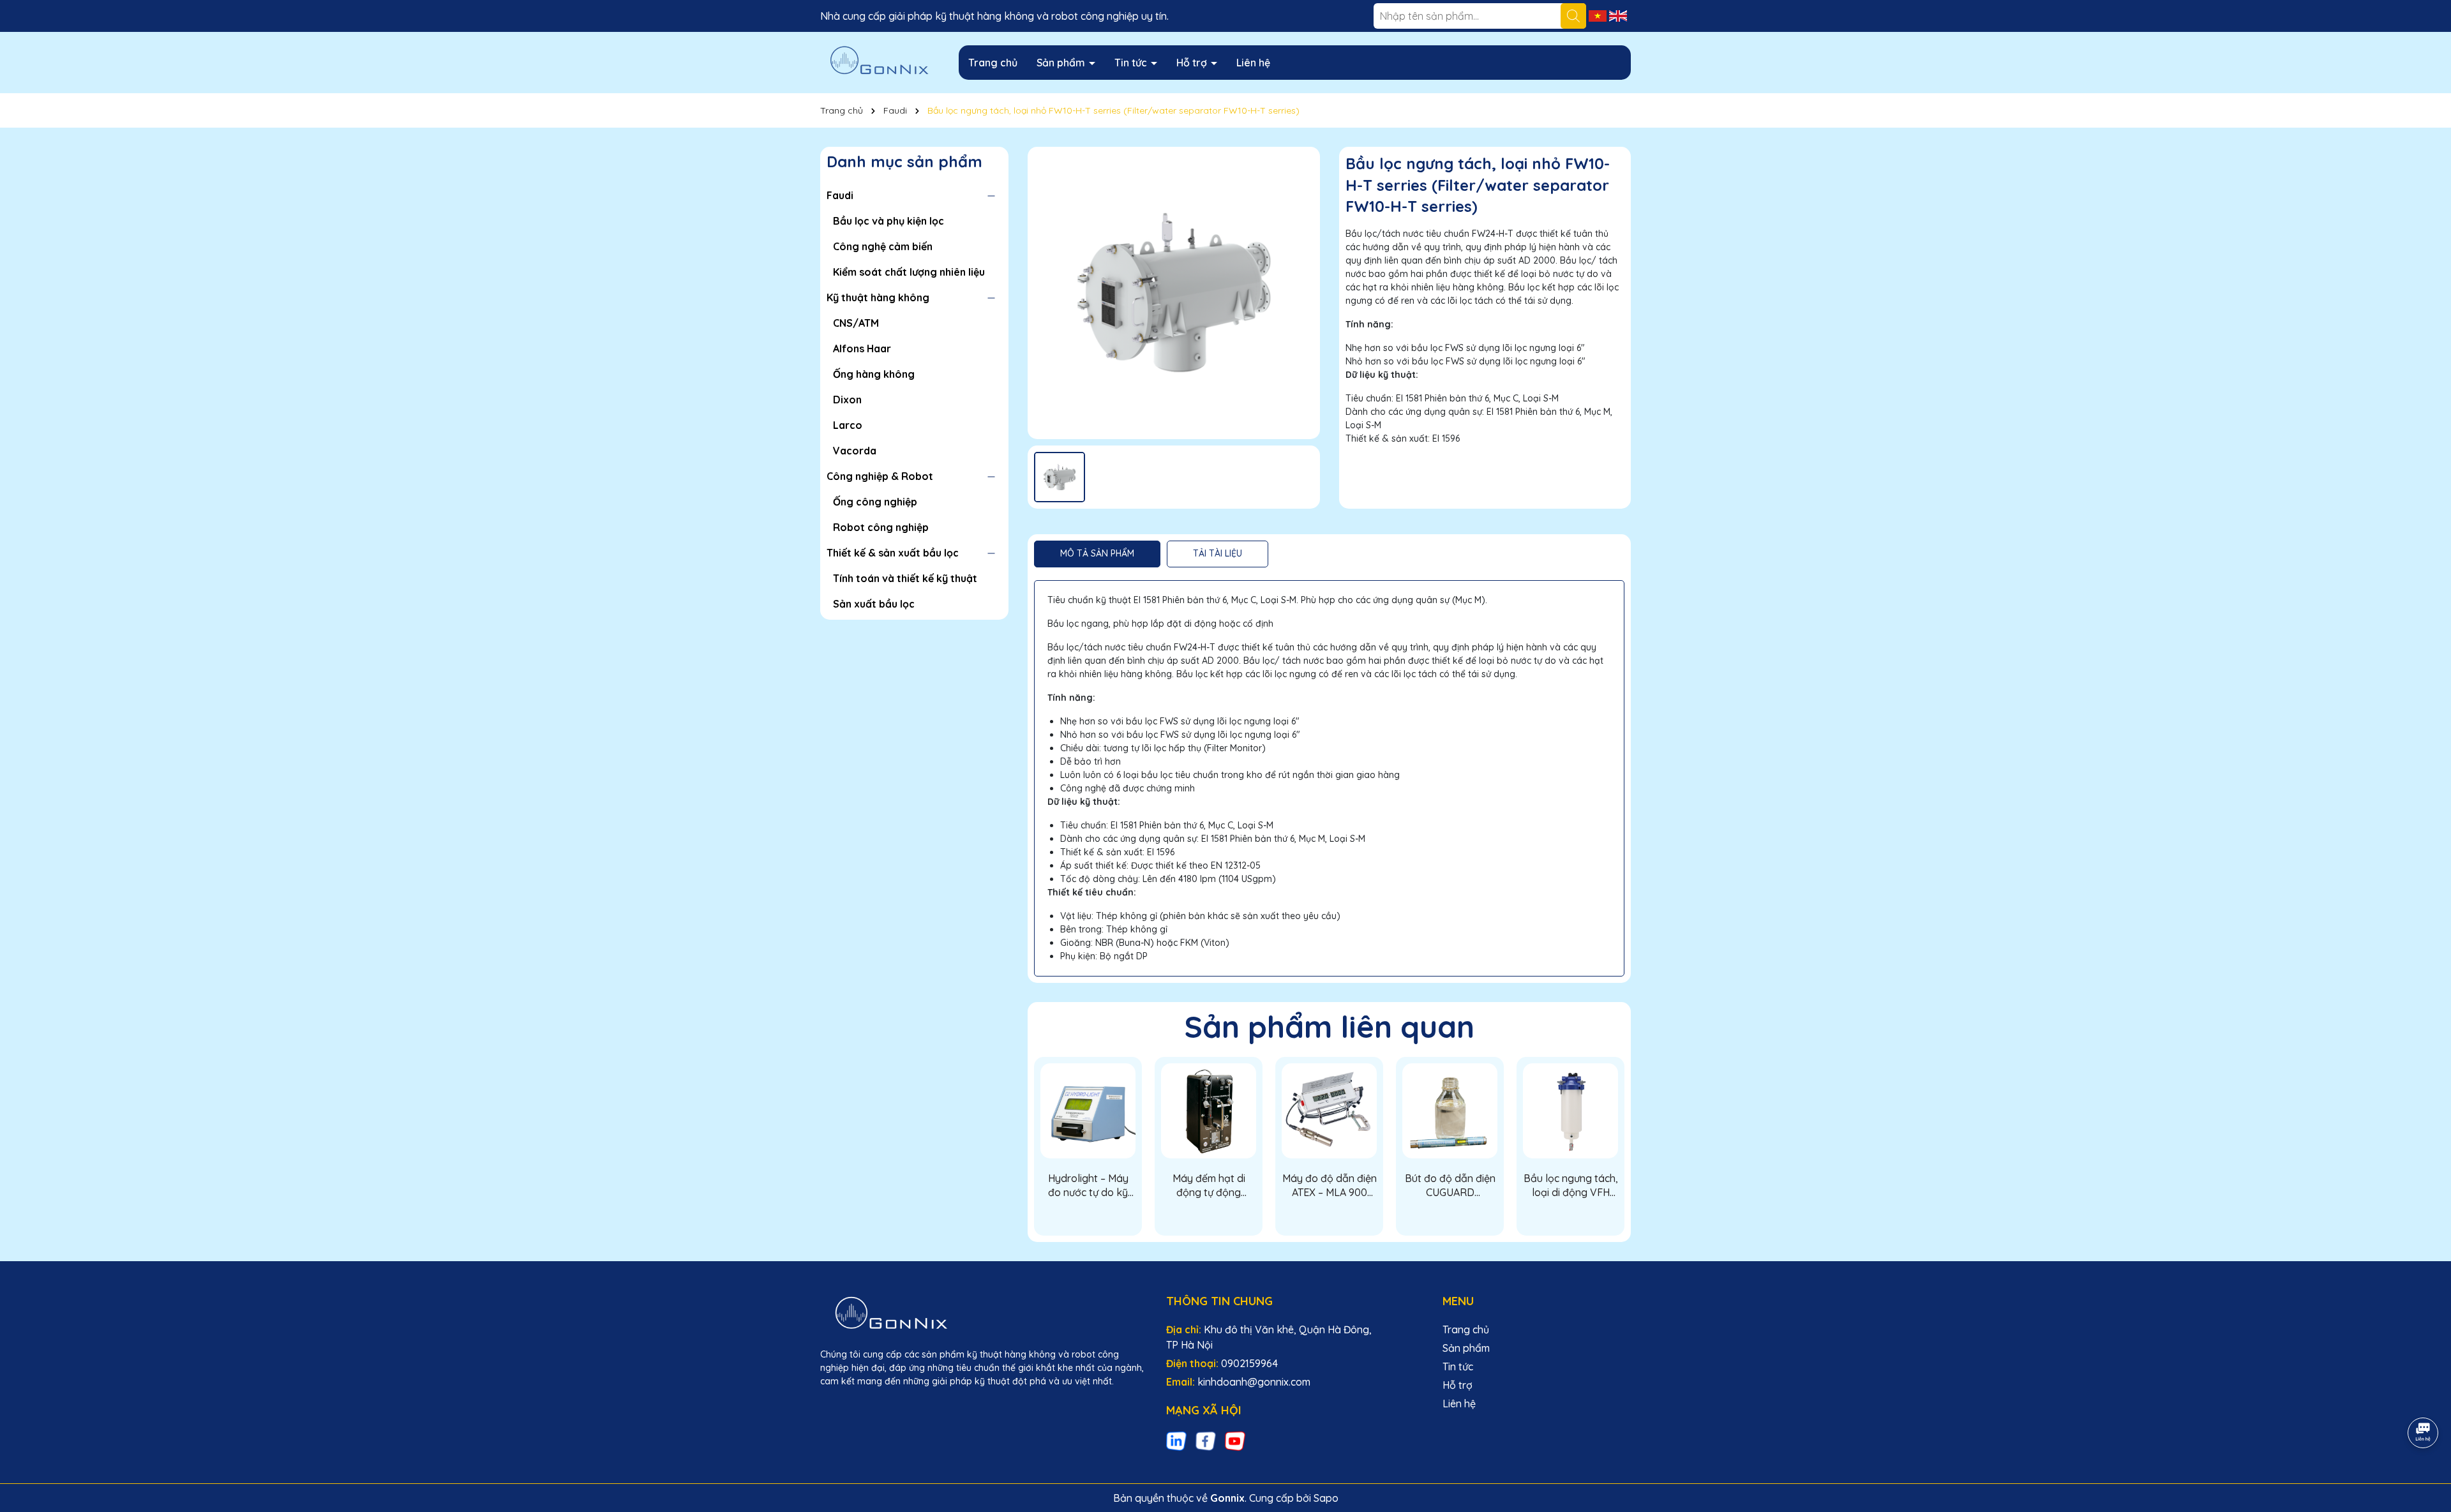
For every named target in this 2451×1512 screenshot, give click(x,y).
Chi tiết (1088, 1217)
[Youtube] (1235, 1441)
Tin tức (1132, 63)
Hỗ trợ (1193, 63)
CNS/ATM (856, 323)
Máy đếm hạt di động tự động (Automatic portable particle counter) (1209, 1186)
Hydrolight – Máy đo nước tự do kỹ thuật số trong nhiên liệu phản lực (1088, 1186)
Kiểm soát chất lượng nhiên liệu (909, 272)
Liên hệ (1253, 63)
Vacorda (855, 451)
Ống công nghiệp (875, 502)
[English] (1618, 15)
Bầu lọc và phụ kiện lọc (888, 221)
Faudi (840, 195)
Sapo (1326, 1498)
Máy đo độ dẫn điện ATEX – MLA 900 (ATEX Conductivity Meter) (1330, 1186)
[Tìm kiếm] (1573, 16)
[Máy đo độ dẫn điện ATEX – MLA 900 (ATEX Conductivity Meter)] (1329, 1111)
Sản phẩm (1062, 63)
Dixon (847, 400)
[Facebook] (1206, 1441)
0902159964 (1249, 1363)
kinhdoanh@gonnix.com (1254, 1382)
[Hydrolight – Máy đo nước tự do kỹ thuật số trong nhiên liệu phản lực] (1088, 1111)
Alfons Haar (862, 348)
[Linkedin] (1176, 1441)
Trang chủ (993, 63)
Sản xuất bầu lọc (874, 604)
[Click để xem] (1174, 293)
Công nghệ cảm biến (883, 246)
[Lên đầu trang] (2424, 1397)
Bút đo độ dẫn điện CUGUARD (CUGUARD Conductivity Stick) (1450, 1186)
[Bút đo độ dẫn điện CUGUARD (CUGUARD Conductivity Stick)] (1450, 1111)
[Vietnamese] (1599, 15)
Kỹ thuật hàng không (878, 297)
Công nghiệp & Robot (880, 476)
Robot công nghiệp (881, 527)
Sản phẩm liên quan (1330, 1026)
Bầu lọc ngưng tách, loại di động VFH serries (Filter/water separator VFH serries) (1571, 1186)
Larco (848, 425)
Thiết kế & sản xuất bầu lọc (893, 553)
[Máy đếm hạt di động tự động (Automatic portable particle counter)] (1209, 1111)
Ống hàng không (874, 374)
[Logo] (880, 62)
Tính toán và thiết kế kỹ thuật (905, 578)
